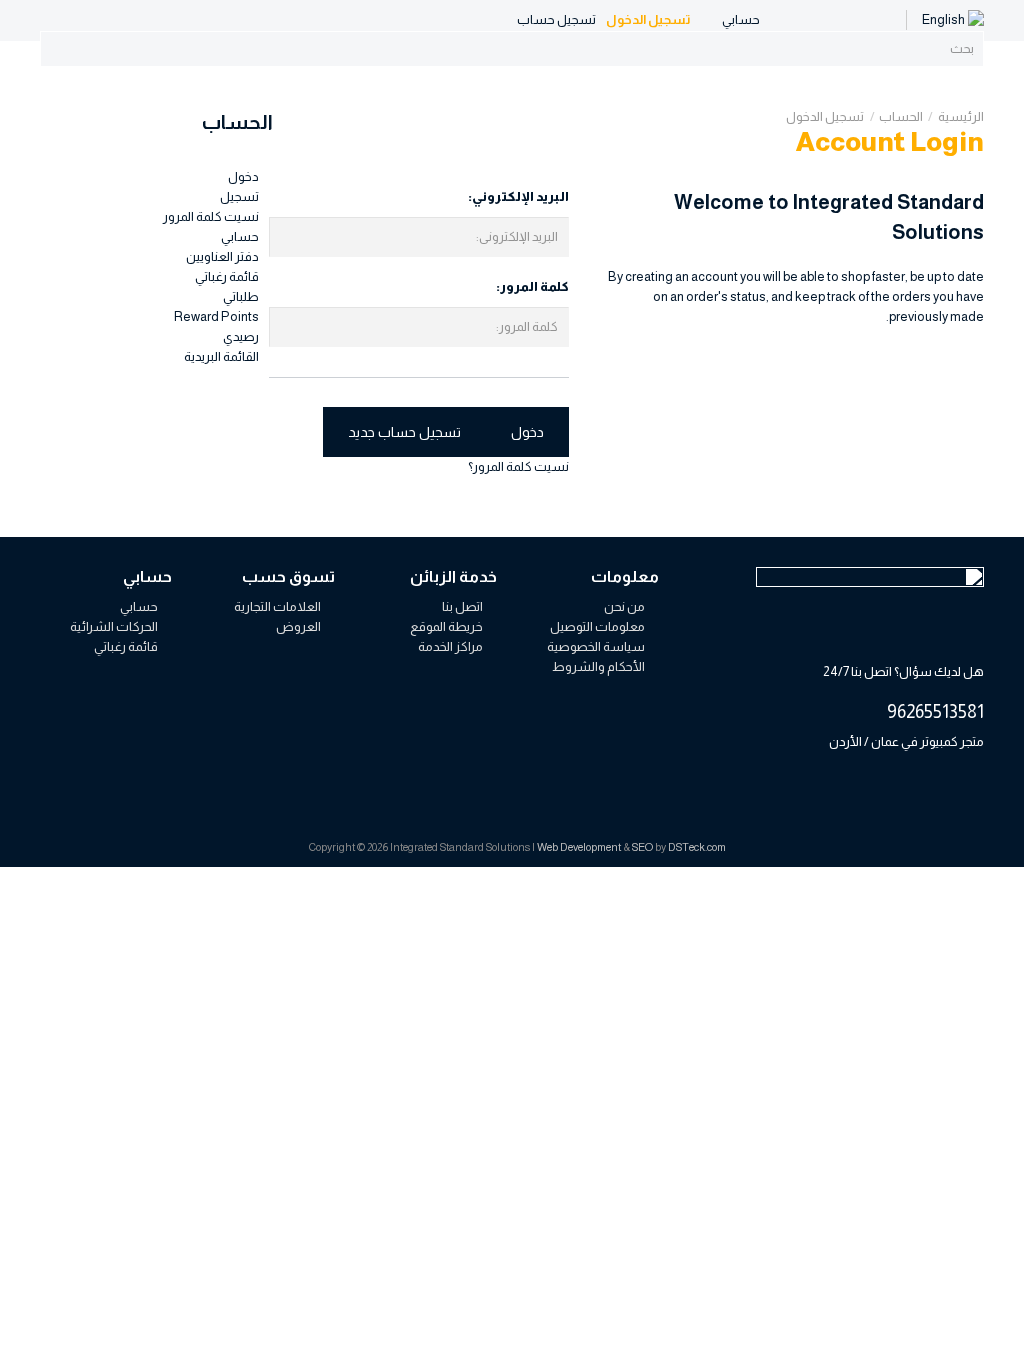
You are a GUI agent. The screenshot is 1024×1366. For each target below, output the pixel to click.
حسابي (240, 236)
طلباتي (241, 296)
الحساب (901, 116)
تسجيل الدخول (825, 116)
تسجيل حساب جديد (404, 432)
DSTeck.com (697, 847)
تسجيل (239, 196)
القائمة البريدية (221, 356)
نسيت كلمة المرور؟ (518, 466)
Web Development (579, 847)
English (943, 19)
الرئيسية (961, 116)
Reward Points (216, 316)
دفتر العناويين (222, 256)
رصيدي (241, 336)
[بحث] (964, 49)
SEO (642, 847)
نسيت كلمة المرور (211, 216)
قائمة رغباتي (227, 276)
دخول (243, 176)
